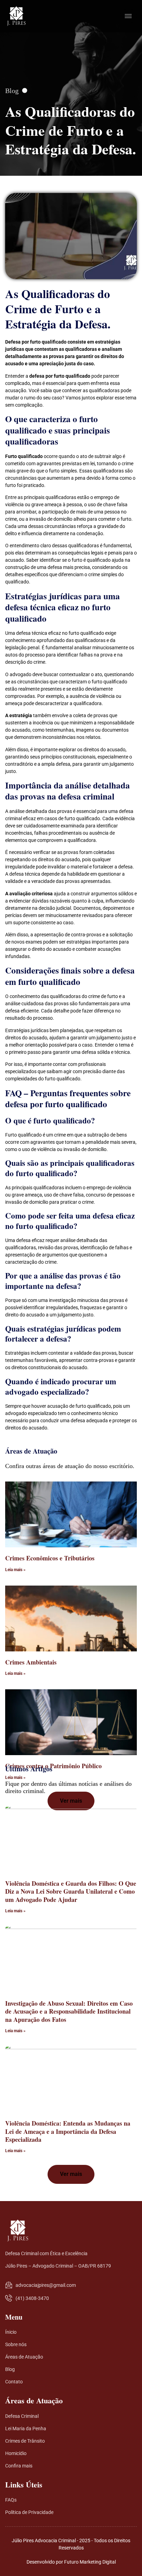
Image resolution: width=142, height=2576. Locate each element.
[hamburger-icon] (128, 16)
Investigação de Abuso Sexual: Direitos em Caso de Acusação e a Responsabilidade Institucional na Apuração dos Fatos (69, 2011)
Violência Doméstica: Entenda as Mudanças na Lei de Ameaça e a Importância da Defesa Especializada (68, 2131)
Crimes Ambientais (31, 1662)
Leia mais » (15, 1570)
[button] (71, 1801)
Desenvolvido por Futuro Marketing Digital (71, 2562)
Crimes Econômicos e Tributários (50, 1558)
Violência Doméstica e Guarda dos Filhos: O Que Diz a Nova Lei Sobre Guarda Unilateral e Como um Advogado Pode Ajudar (71, 1891)
